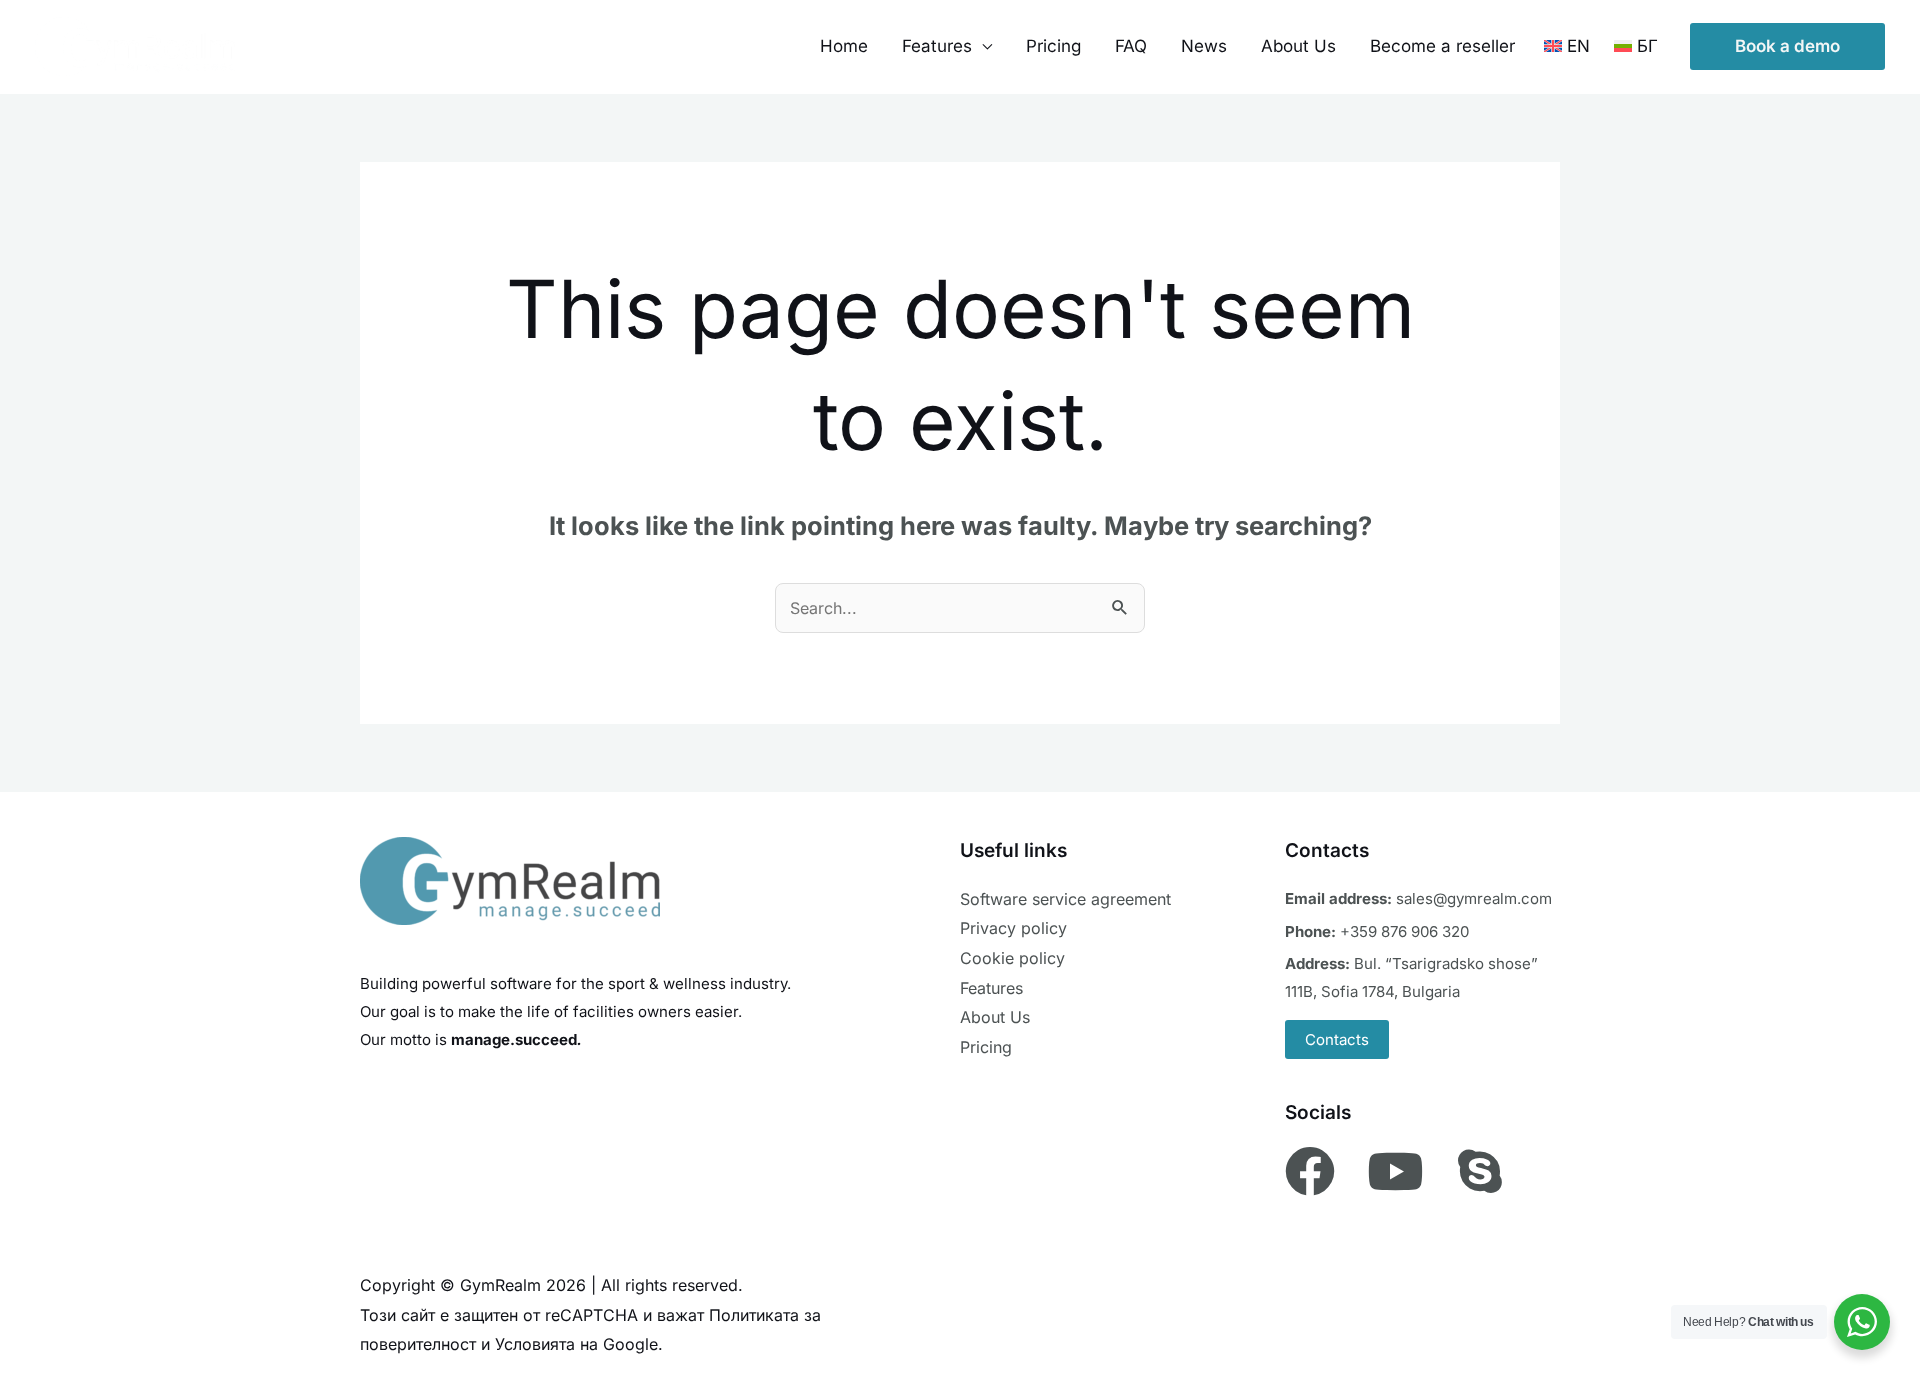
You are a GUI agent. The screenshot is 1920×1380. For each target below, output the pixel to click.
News (1204, 46)
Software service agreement (1065, 899)
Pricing (1053, 46)
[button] (1787, 46)
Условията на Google (576, 1344)
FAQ (1131, 46)
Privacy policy (1013, 928)
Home (844, 46)
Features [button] (937, 46)
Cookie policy (1012, 958)
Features (991, 988)
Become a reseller (1442, 46)
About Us (1298, 46)
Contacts (1337, 1039)
